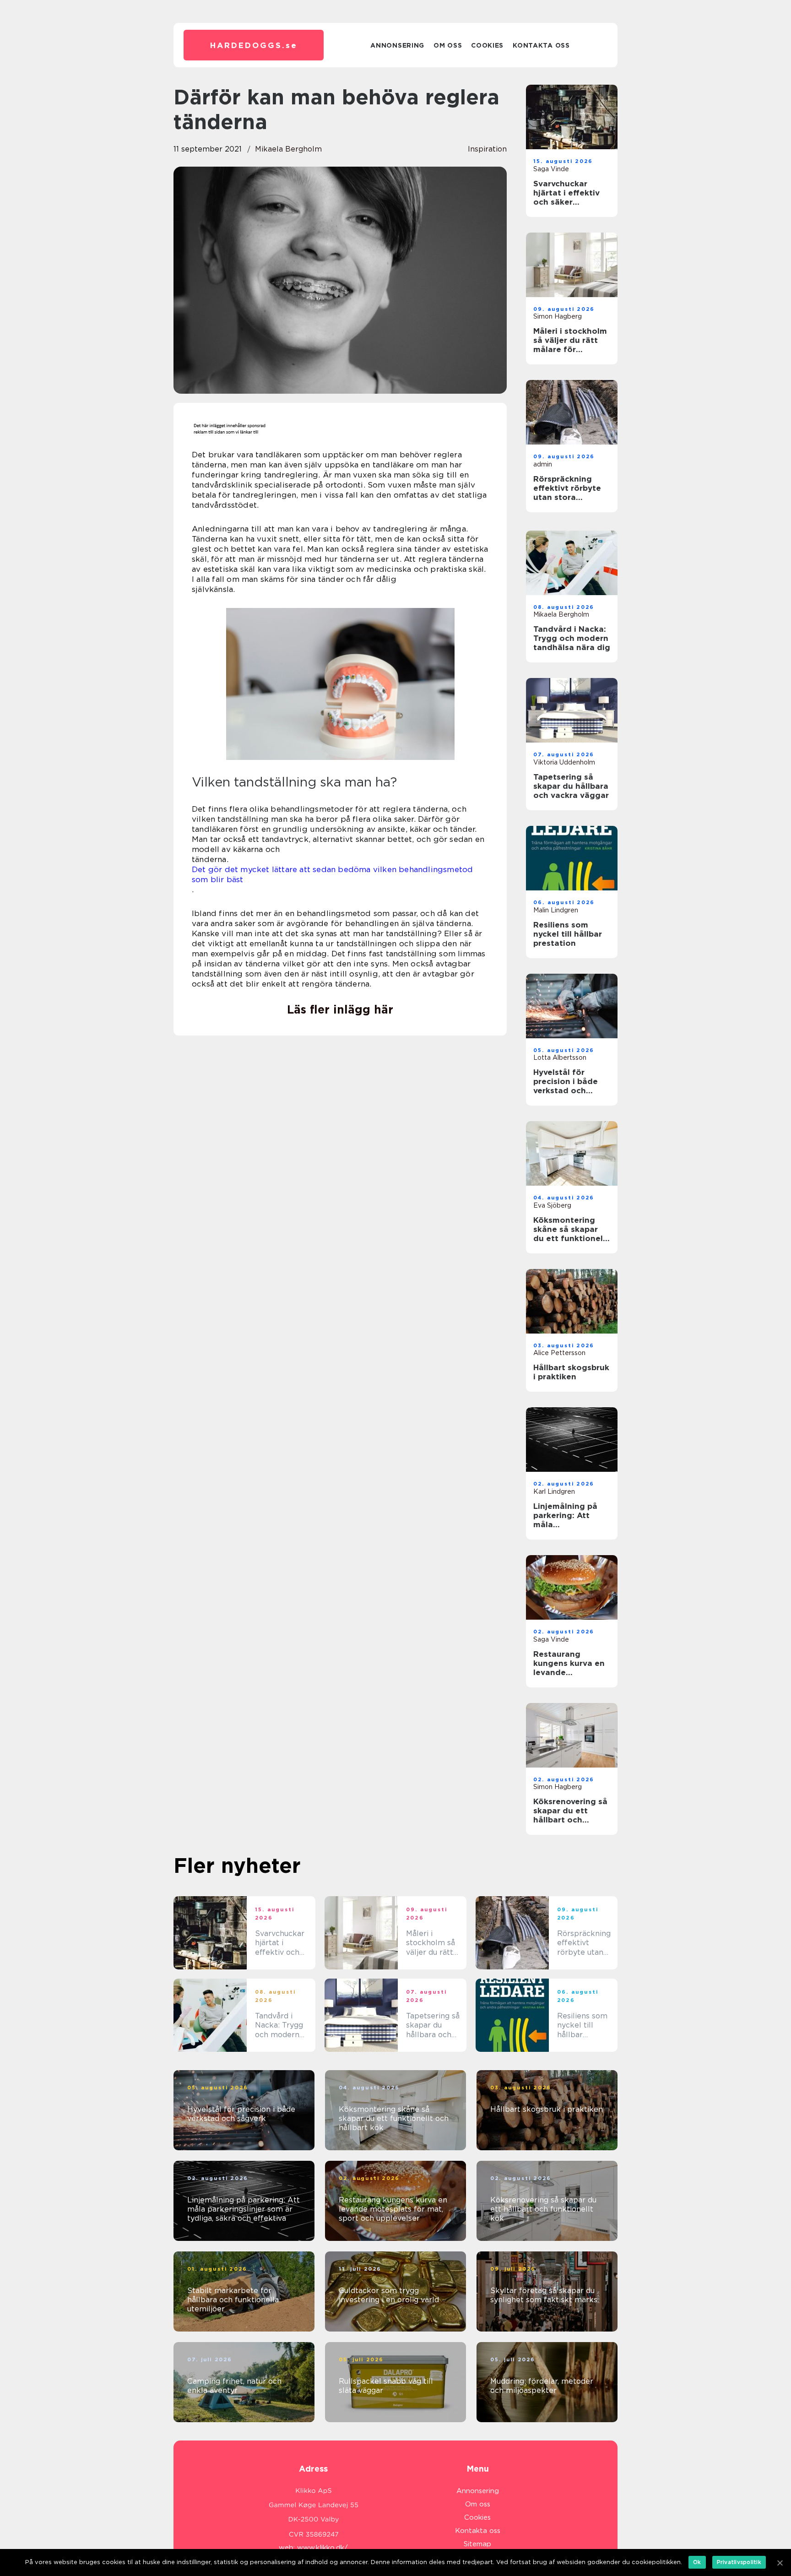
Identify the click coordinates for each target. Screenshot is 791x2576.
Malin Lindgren (556, 910)
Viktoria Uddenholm (564, 762)
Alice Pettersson (559, 1353)
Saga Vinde (551, 169)
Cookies (487, 45)
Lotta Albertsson (560, 1058)
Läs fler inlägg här (340, 1009)
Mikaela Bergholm (288, 149)
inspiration (487, 149)
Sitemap (477, 2544)
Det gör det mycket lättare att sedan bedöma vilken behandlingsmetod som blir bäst (332, 874)
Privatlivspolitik (739, 2562)
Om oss (448, 45)
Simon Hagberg (558, 316)
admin (543, 464)
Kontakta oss (541, 45)
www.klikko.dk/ (322, 2548)
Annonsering (397, 45)
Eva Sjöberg (552, 1205)
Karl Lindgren (554, 1491)
